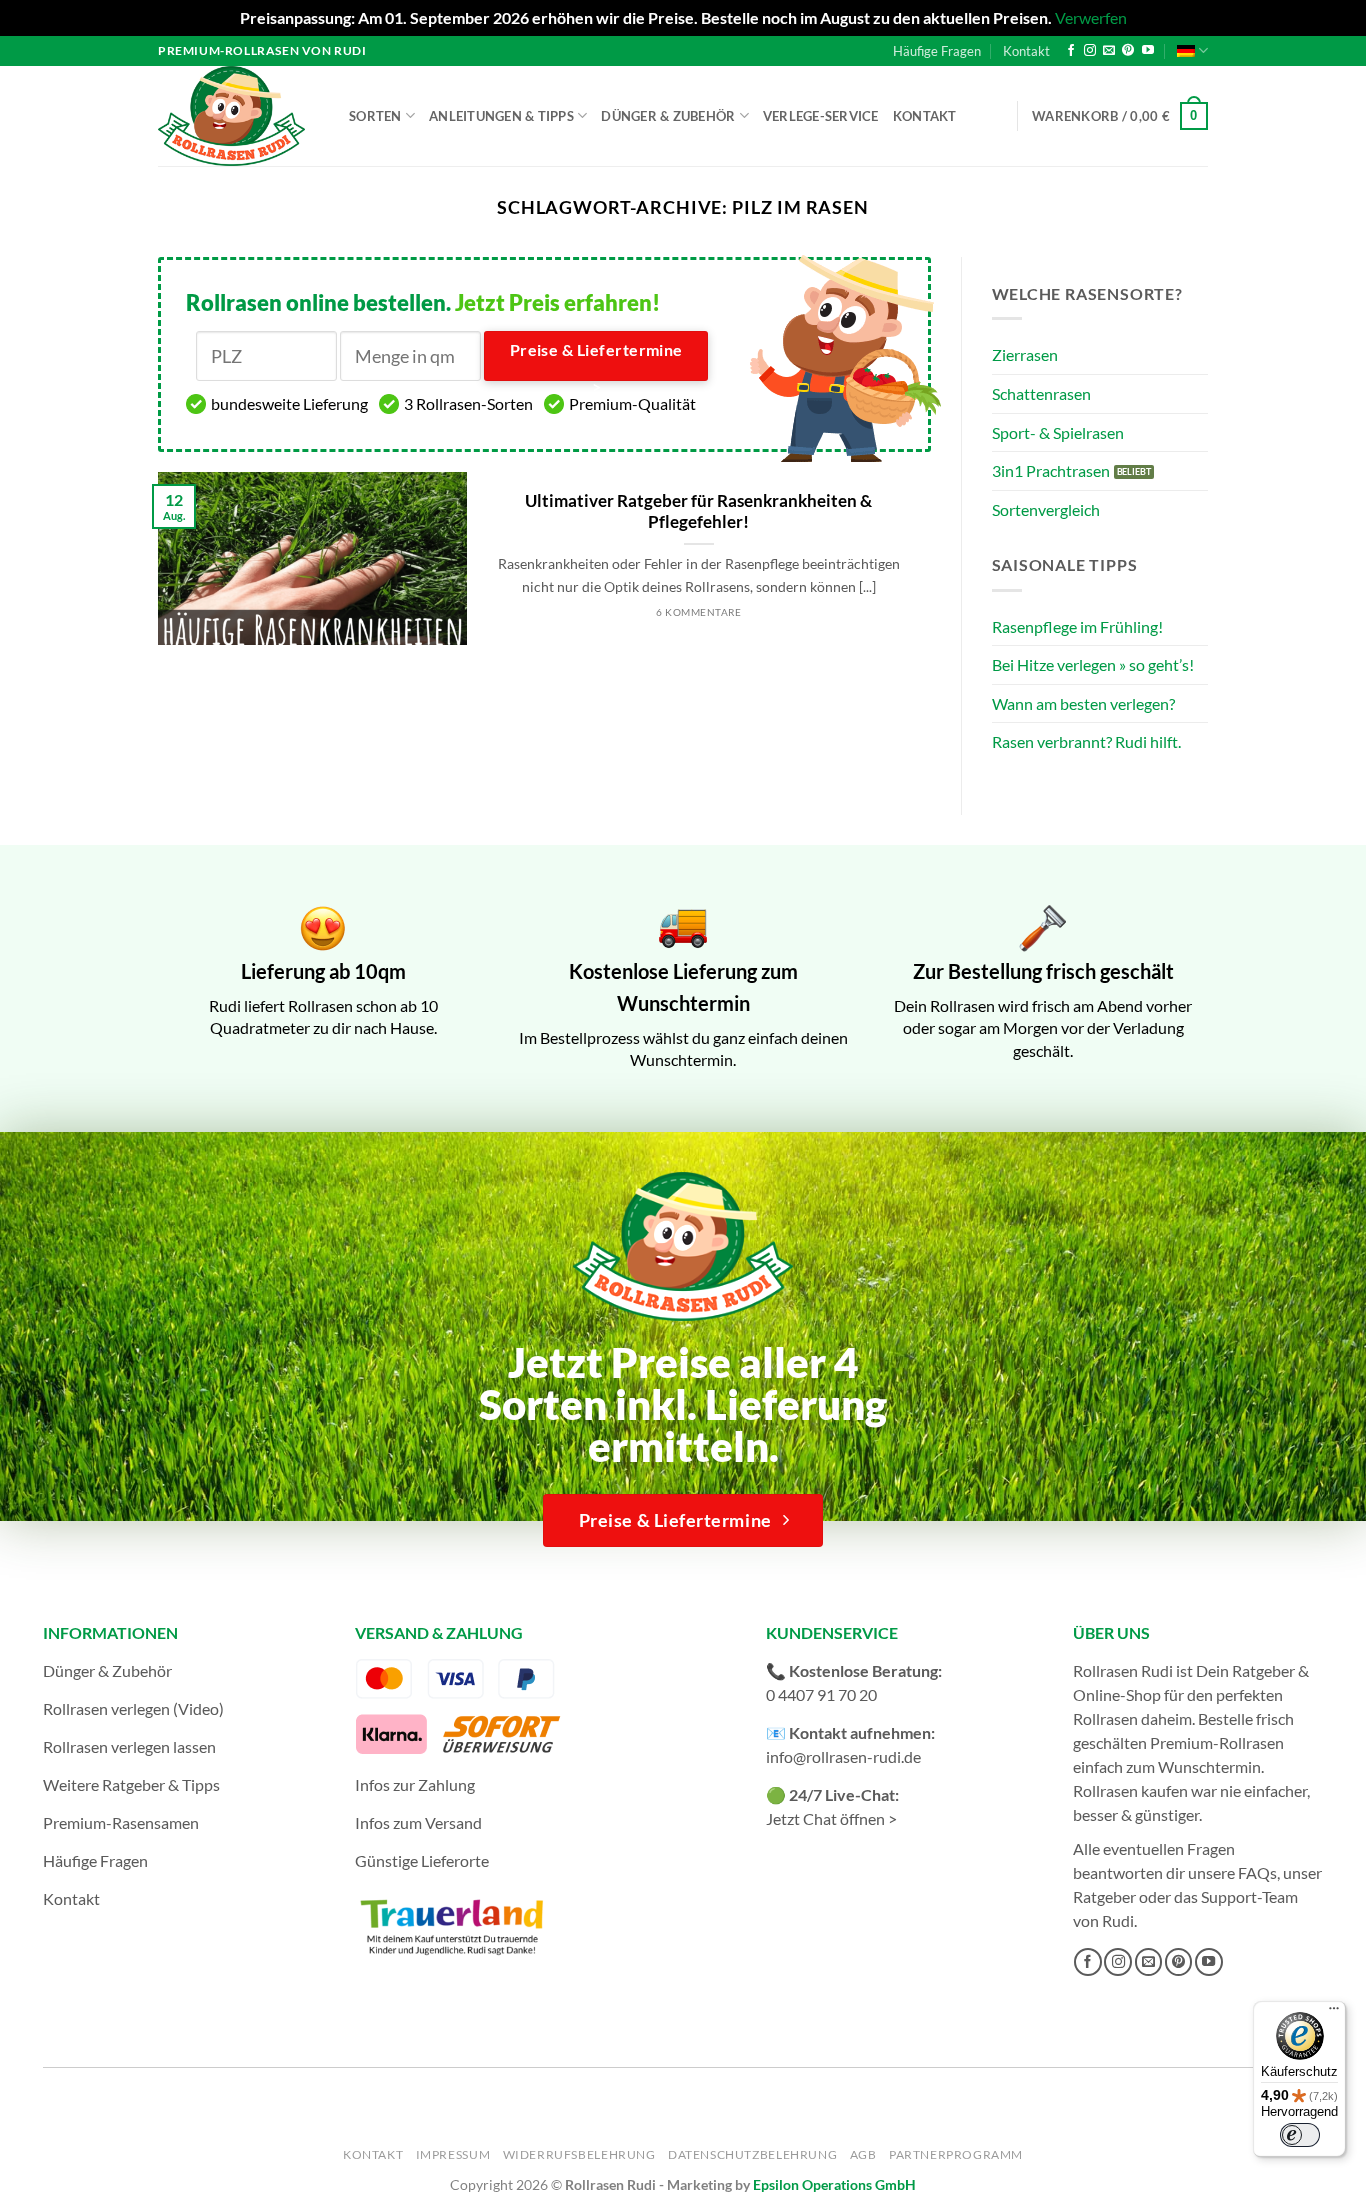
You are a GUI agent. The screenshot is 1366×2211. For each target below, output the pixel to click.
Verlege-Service (821, 116)
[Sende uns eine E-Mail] (1109, 51)
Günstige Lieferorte (422, 1860)
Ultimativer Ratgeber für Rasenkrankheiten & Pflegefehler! (698, 512)
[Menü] (1334, 2013)
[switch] (1300, 2135)
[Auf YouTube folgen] (1148, 51)
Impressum (453, 2154)
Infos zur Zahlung (415, 1784)
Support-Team (1249, 1896)
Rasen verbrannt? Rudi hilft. (1086, 741)
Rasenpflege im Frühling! (1077, 626)
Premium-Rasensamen (121, 1822)
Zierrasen (1025, 354)
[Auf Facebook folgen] (1071, 51)
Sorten (375, 116)
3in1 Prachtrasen (1051, 470)
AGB (863, 2154)
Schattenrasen (1041, 393)
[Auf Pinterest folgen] (1128, 51)
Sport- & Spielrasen (1058, 432)
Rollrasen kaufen (1130, 1790)
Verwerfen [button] (1091, 17)
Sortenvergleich (1046, 509)
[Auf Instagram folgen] (1090, 51)
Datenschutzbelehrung (752, 2154)
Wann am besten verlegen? (1083, 703)
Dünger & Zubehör (668, 116)
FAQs (1257, 1872)
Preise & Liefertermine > (596, 361)
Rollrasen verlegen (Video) (133, 1708)
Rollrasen (1105, 1718)
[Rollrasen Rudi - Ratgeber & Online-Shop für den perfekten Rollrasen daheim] (235, 116)
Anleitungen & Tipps (501, 116)
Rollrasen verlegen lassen (129, 1746)
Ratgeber (1104, 1896)
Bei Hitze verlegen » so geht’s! (1093, 664)
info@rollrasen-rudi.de (843, 1756)
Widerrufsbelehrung (579, 2154)
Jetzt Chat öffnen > (831, 1818)
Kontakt (1026, 51)
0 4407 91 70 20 (821, 1694)
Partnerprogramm (956, 2154)
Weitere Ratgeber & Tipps (131, 1784)
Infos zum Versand (418, 1822)
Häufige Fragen (937, 51)
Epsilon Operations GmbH (834, 2184)
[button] (1120, 116)
